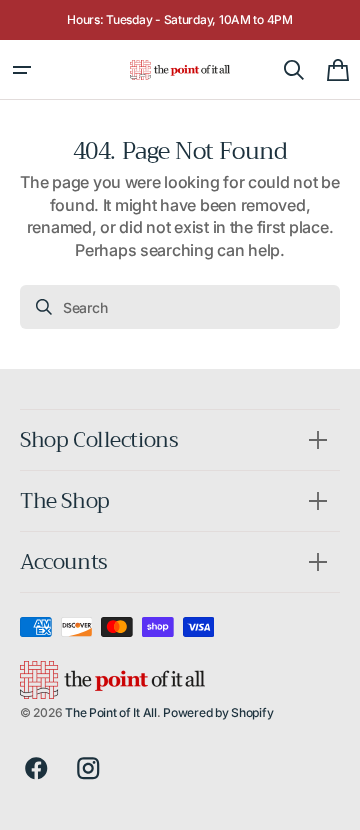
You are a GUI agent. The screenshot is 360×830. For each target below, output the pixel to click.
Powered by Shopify (218, 712)
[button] (22, 70)
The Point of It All (111, 712)
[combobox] (180, 307)
